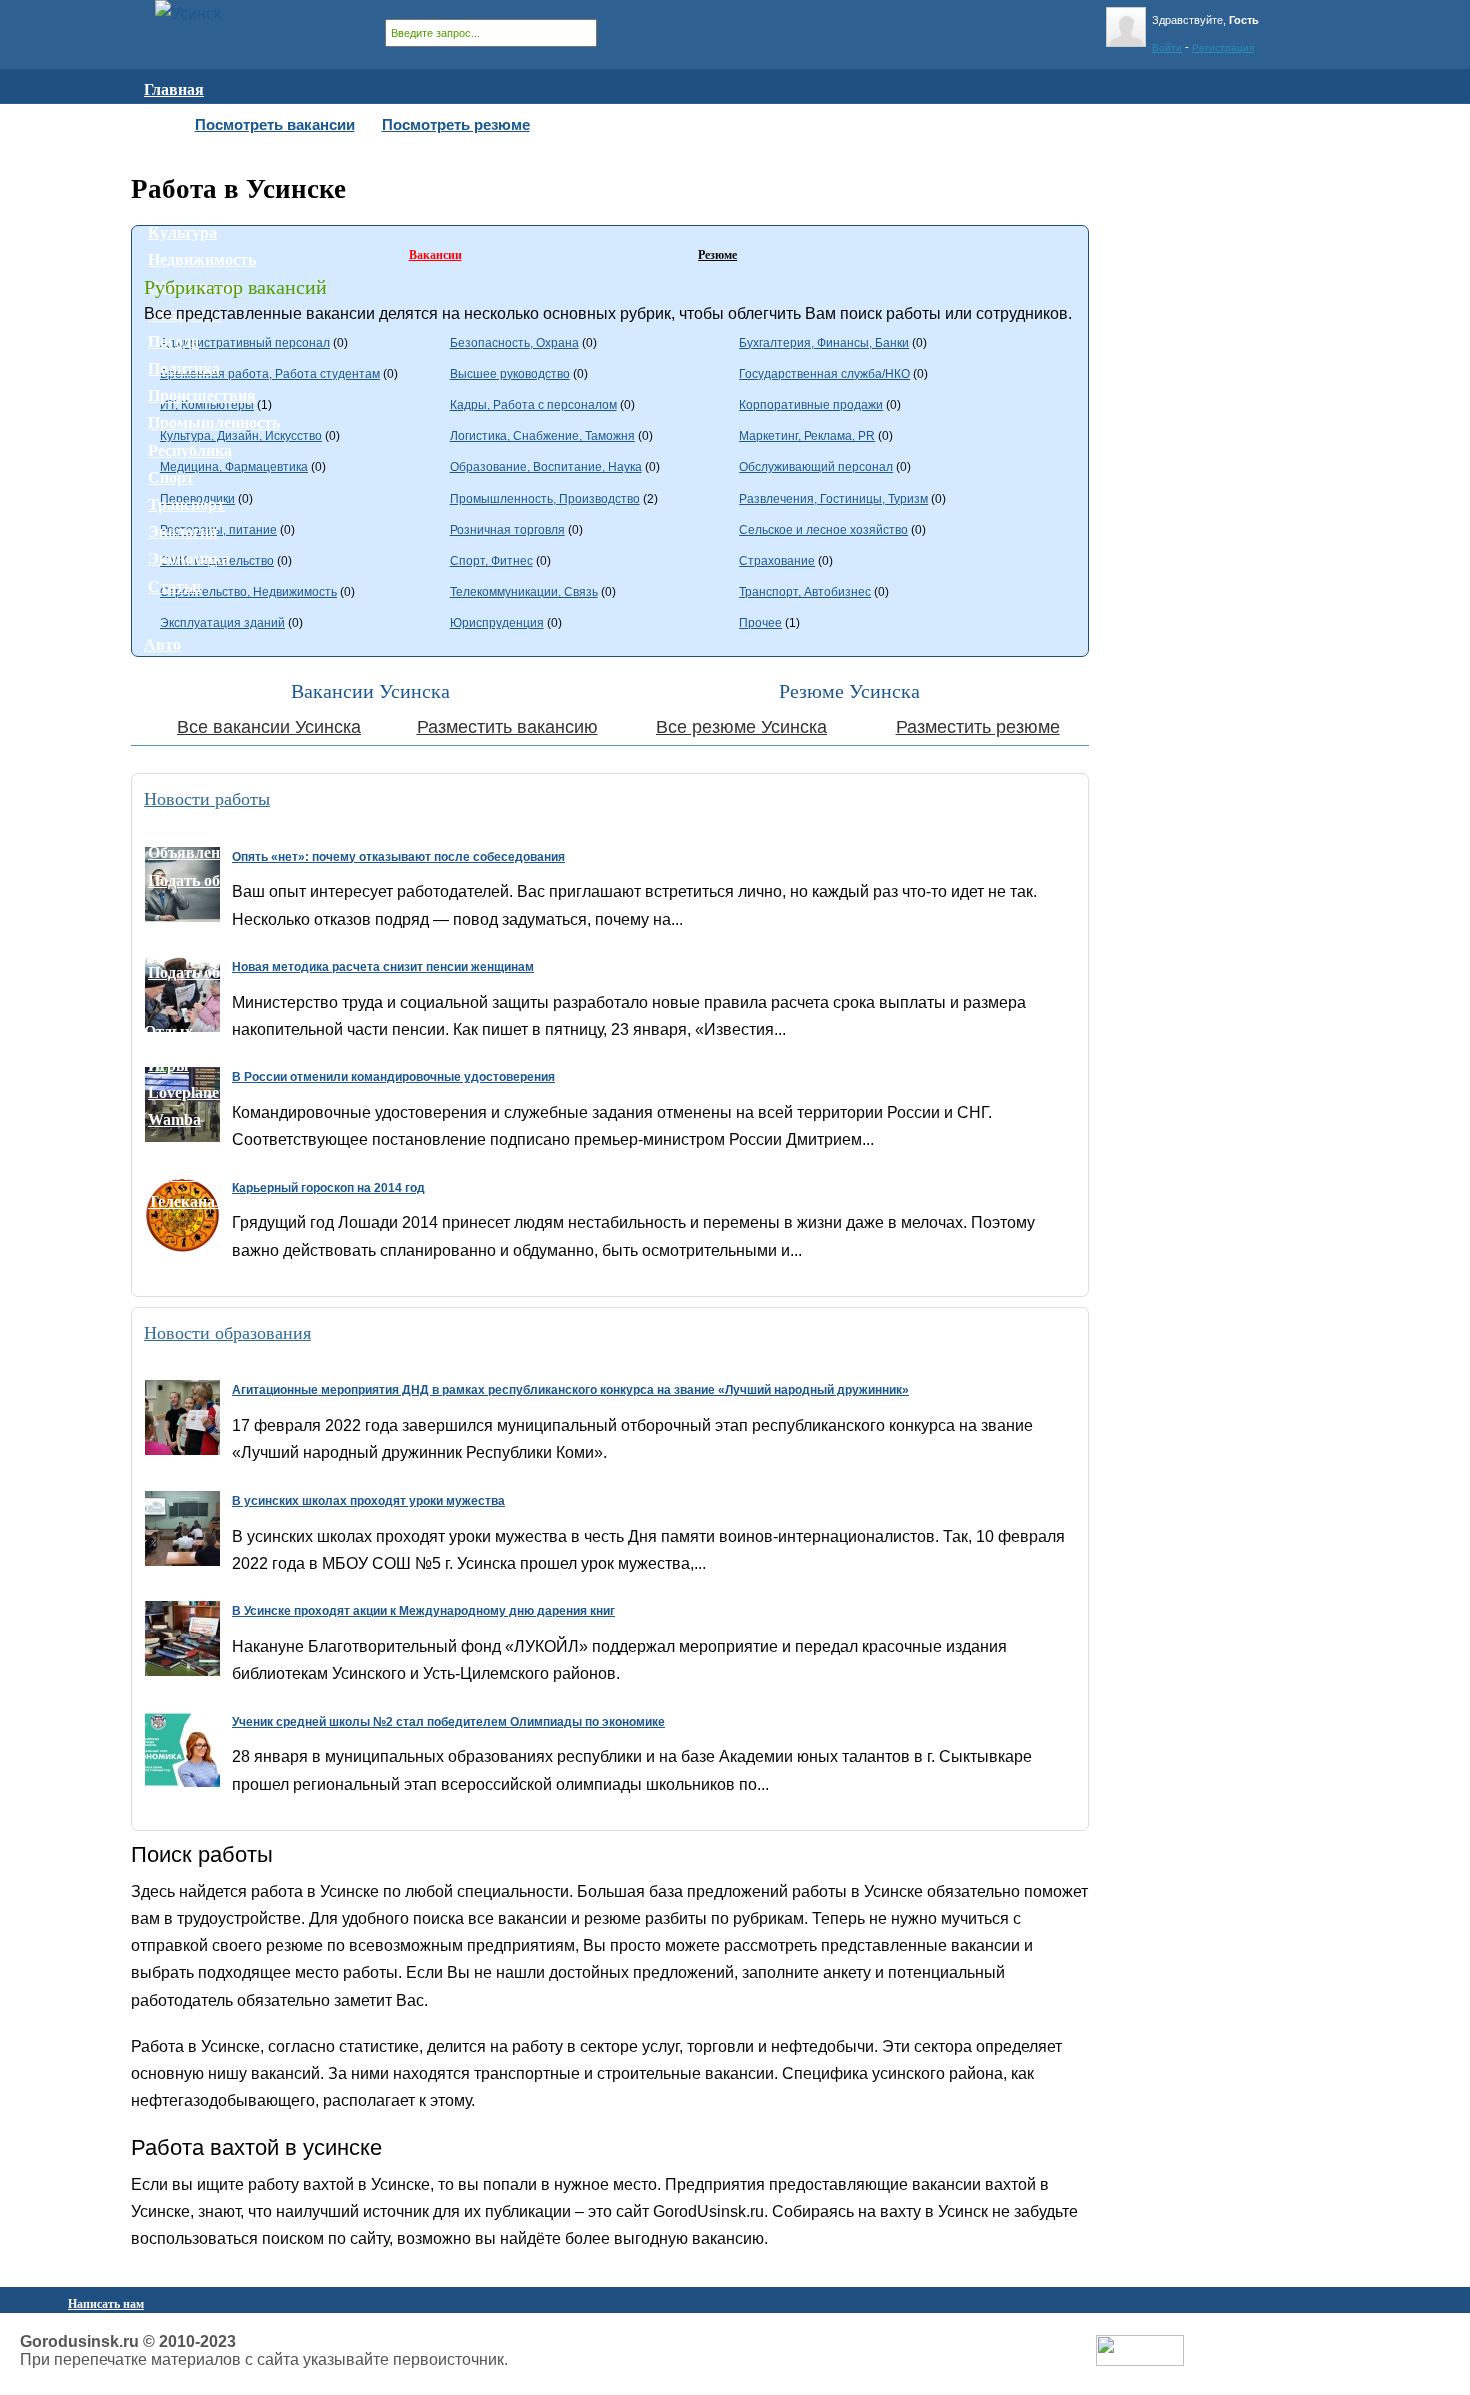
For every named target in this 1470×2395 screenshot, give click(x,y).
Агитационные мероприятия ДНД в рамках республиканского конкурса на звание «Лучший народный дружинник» (570, 1390)
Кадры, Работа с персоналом (533, 405)
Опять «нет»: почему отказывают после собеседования (398, 857)
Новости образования (227, 1333)
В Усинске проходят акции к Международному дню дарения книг (423, 1611)
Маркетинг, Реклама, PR (807, 436)
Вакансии (435, 255)
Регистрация (1223, 47)
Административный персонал (245, 343)
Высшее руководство (510, 374)
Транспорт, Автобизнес (805, 592)
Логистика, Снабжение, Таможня (542, 436)
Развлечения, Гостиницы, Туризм (833, 499)
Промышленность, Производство (545, 499)
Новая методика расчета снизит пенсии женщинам (383, 967)
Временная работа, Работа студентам (270, 374)
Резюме (717, 255)
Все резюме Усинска (741, 727)
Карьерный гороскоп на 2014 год (328, 1188)
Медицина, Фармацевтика (234, 467)
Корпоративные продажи (811, 405)
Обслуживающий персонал (816, 467)
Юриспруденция (497, 623)
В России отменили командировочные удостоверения (393, 1077)
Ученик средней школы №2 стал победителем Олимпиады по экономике (448, 1722)
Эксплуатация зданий (222, 623)
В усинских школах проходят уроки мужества (368, 1501)
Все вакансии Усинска (269, 727)
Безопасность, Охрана (514, 343)
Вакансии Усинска (370, 691)
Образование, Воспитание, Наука (546, 467)
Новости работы (207, 799)
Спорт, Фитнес (491, 561)
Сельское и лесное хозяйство (823, 530)
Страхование (777, 561)
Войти (1167, 47)
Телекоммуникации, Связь (524, 592)
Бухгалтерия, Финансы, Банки (824, 343)
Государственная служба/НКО (824, 374)
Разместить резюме (978, 727)
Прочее (760, 623)
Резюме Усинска (849, 691)
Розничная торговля (507, 530)
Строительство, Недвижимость (248, 592)
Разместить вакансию (507, 727)
